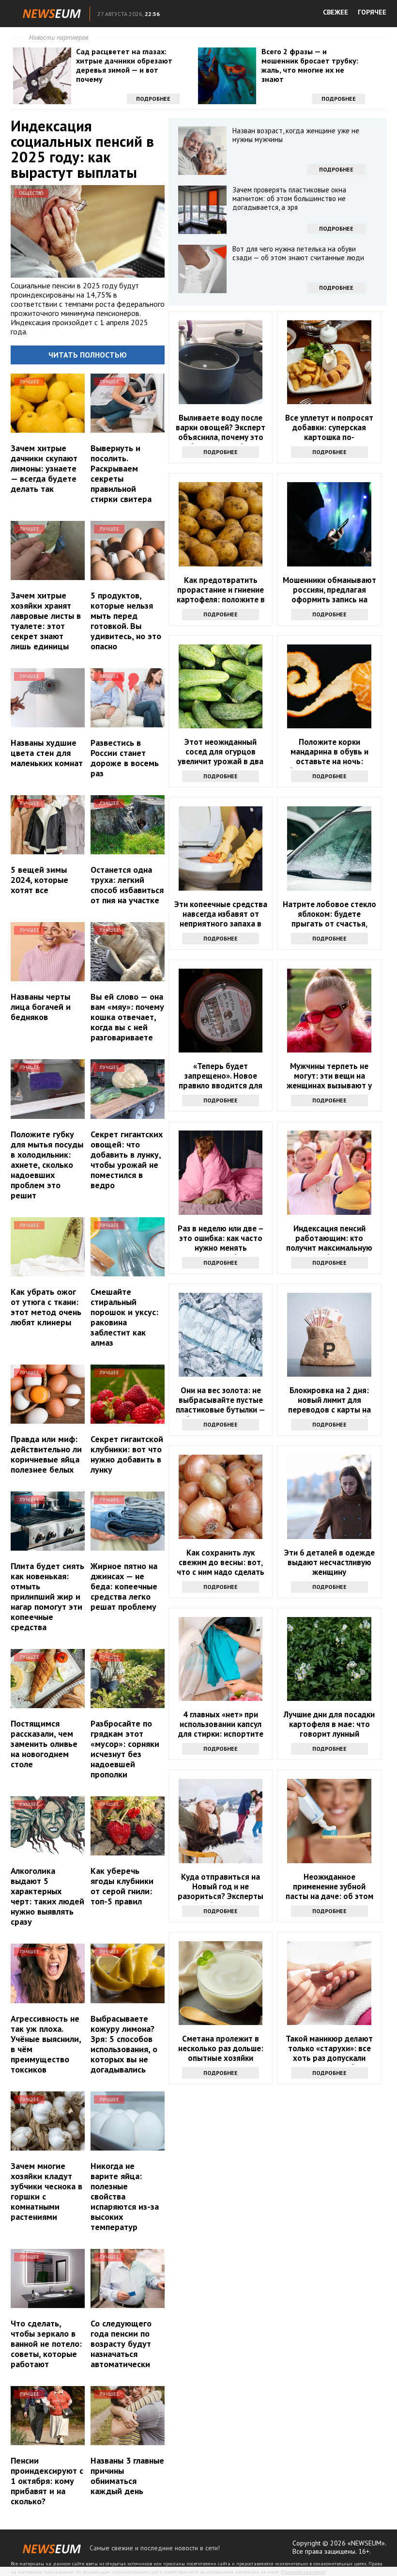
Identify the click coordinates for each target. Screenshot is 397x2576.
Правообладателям (303, 2572)
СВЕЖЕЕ (336, 12)
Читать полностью (88, 355)
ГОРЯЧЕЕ (372, 12)
